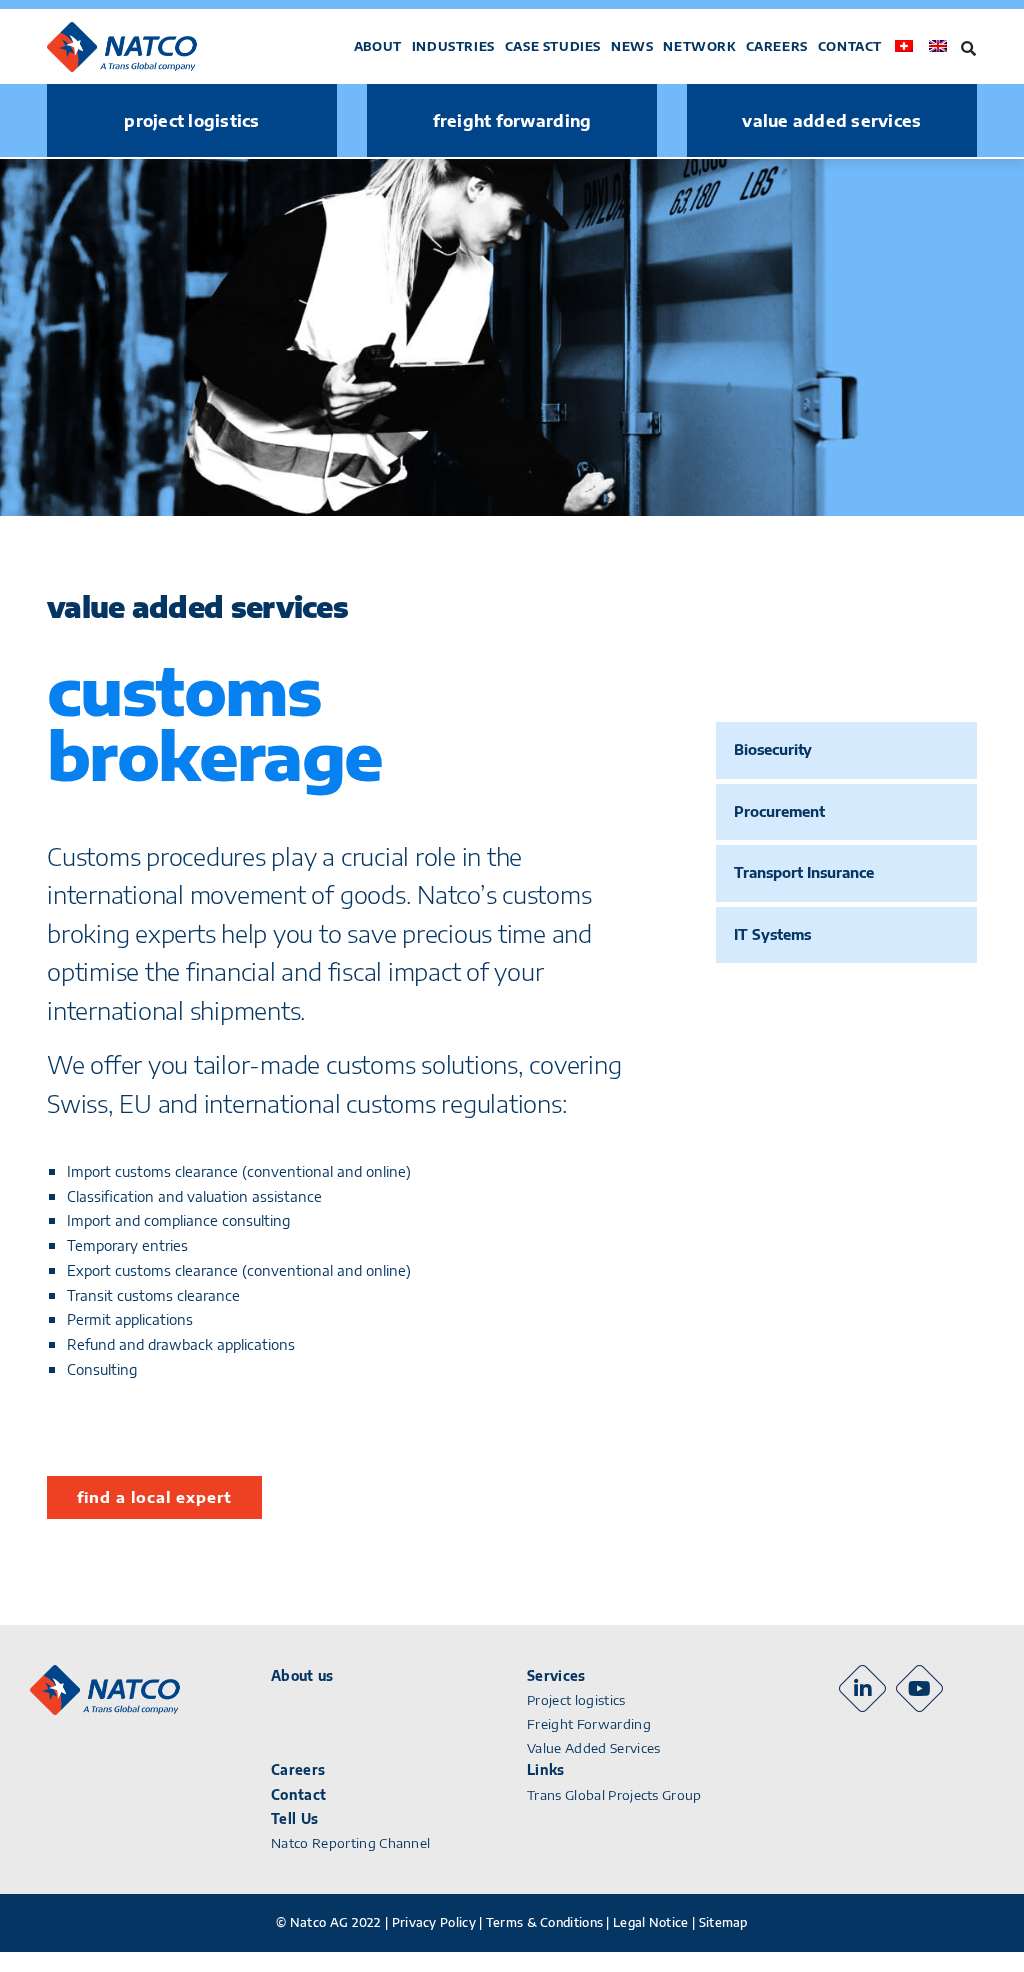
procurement (779, 811)
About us (302, 1676)
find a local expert (154, 1497)
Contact (850, 46)
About (378, 46)
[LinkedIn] (862, 1688)
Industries (453, 46)
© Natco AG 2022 (329, 1922)
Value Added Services (594, 1748)
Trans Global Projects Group (614, 1795)
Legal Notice (651, 1922)
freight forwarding (512, 121)
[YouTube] (919, 1688)
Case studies (553, 46)
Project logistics (576, 1700)
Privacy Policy (434, 1922)
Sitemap (723, 1922)
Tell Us (294, 1819)
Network (699, 46)
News (632, 46)
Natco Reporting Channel (350, 1843)
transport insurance (804, 872)
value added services (831, 121)
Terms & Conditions (544, 1922)
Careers (777, 46)
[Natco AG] (145, 47)
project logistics (191, 121)
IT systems (772, 934)
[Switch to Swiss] (904, 46)
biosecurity (773, 749)
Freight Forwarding (589, 1724)
